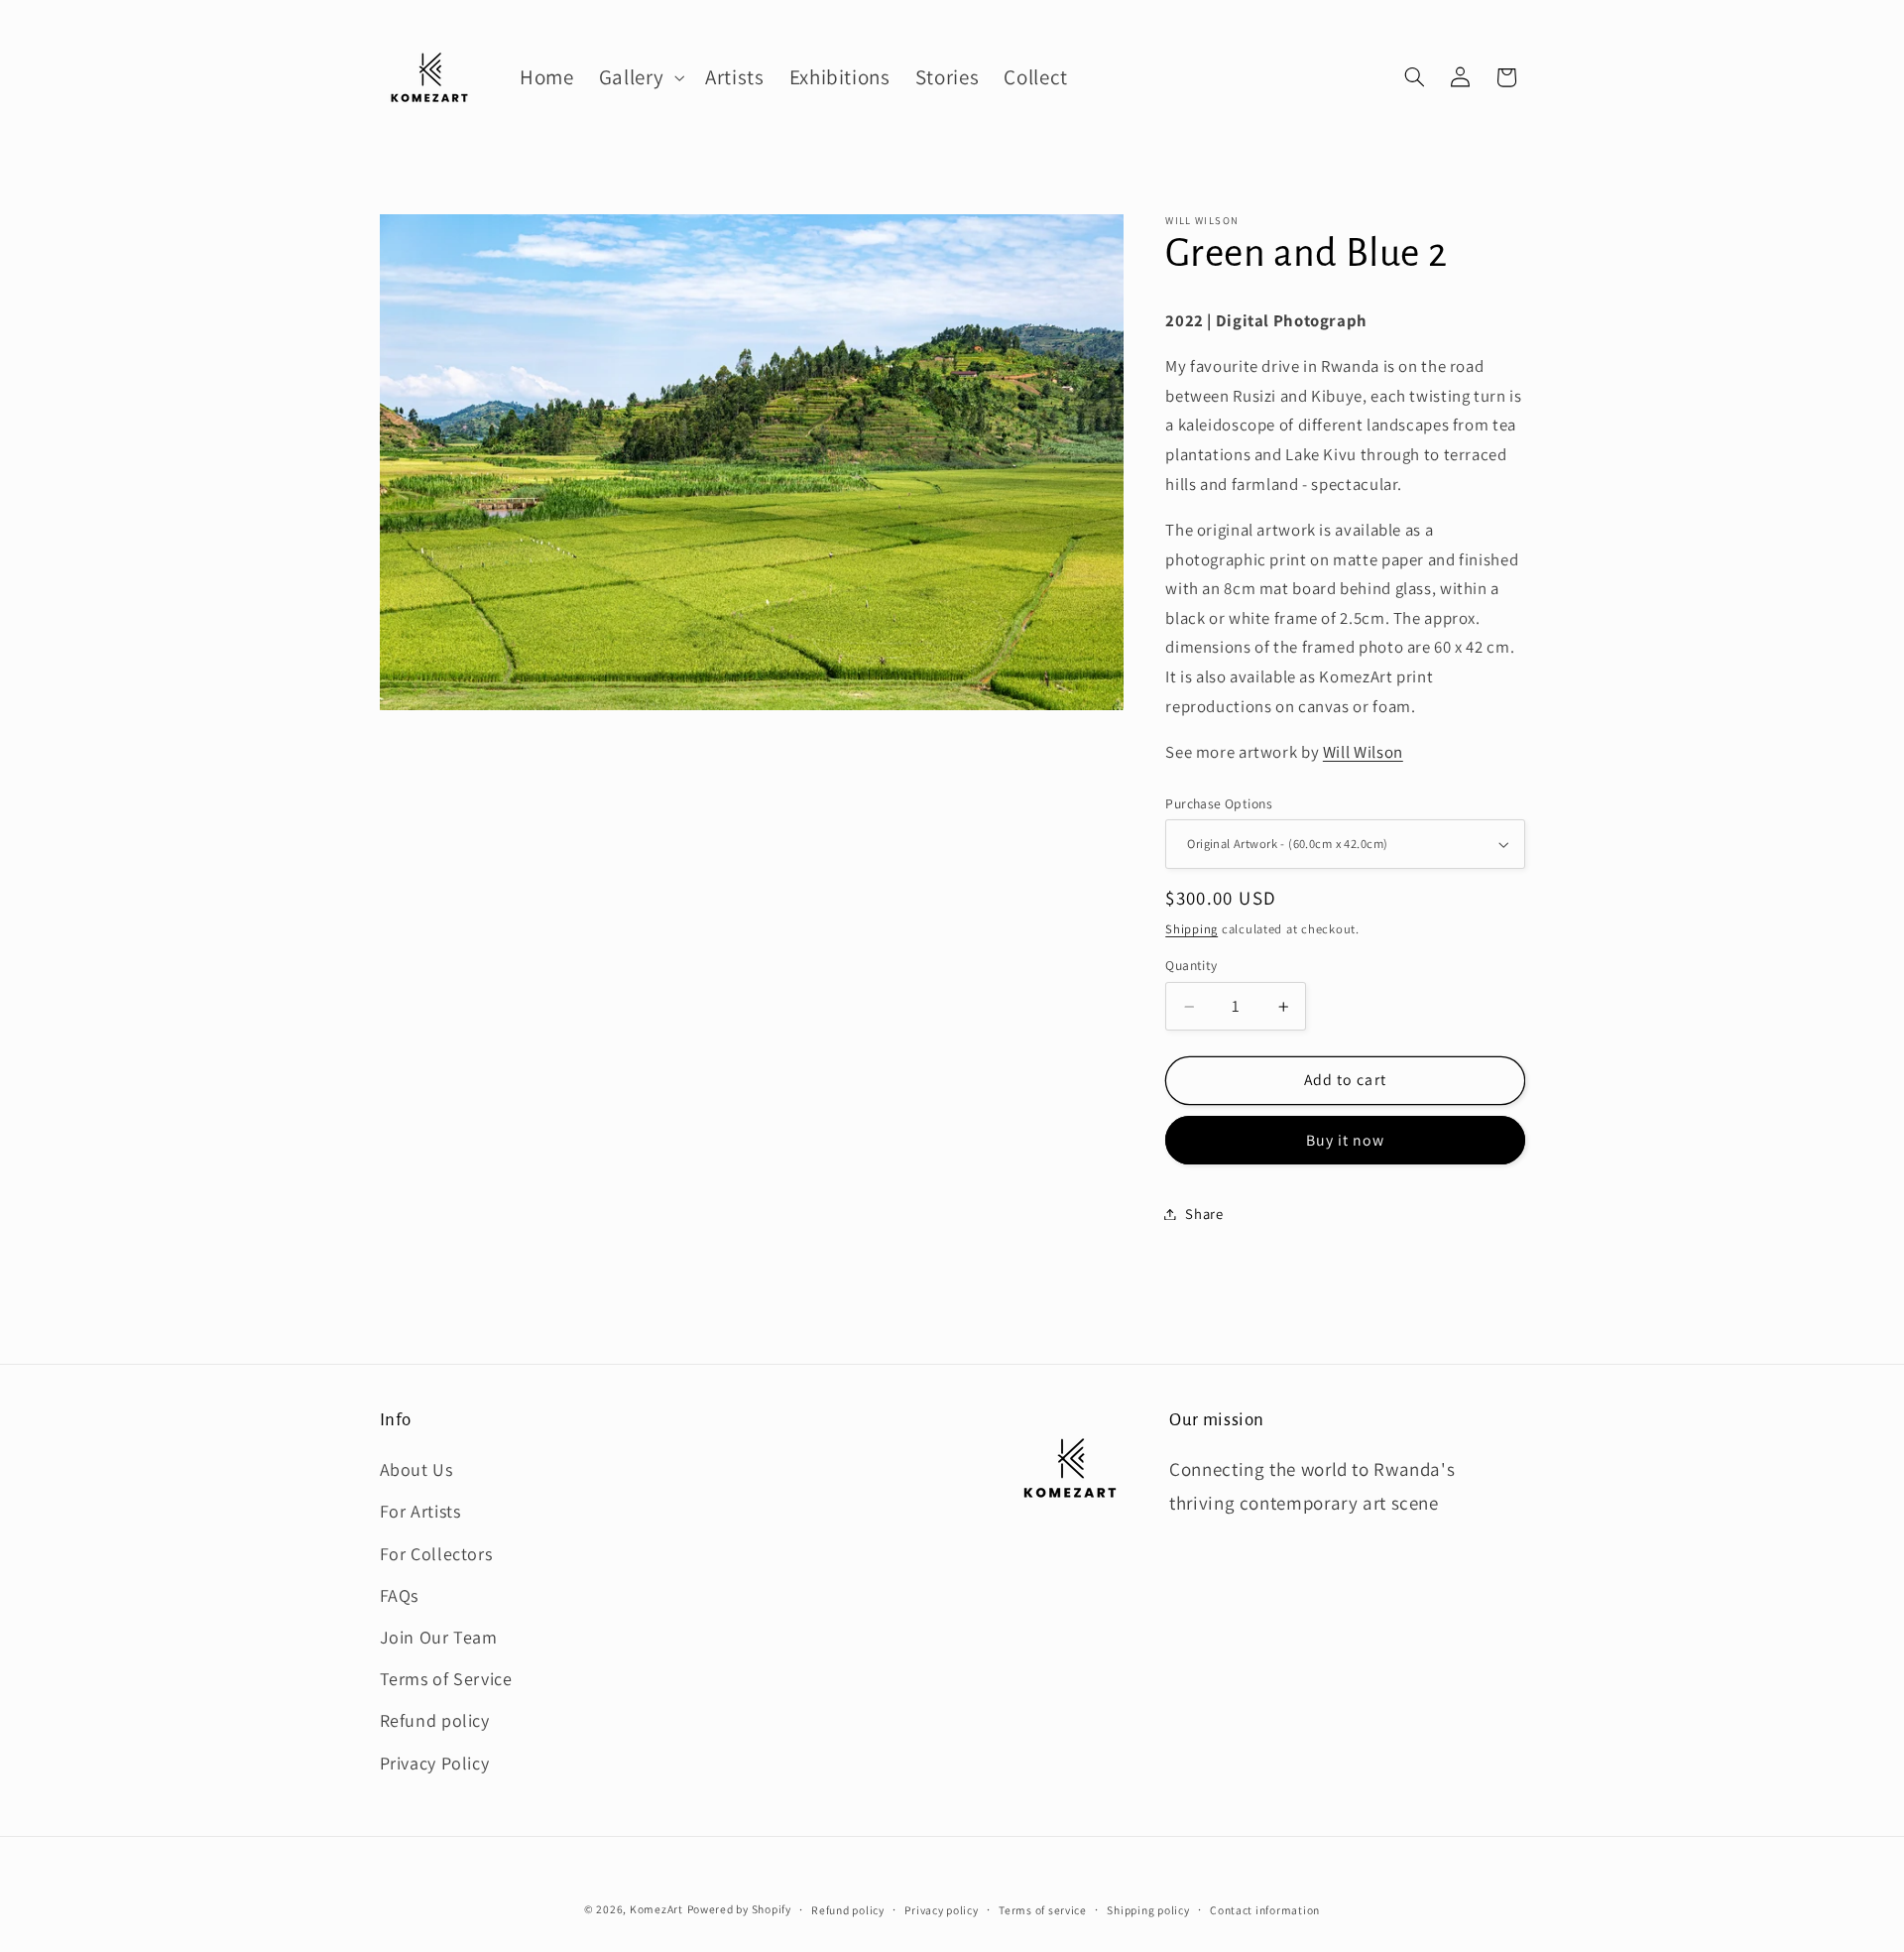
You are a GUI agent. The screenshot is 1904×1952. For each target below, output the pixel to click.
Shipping (1191, 929)
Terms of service (1043, 1910)
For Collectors (436, 1554)
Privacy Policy (435, 1763)
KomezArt (656, 1909)
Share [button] (1204, 1214)
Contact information (1265, 1910)
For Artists (420, 1511)
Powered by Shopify (739, 1909)
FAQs (400, 1595)
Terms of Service (446, 1679)
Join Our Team (439, 1637)
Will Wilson (1363, 752)
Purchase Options (1219, 803)
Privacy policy (941, 1910)
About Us (416, 1469)
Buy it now (1346, 1140)
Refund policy (435, 1720)
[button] (639, 77)
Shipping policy (1148, 1910)
